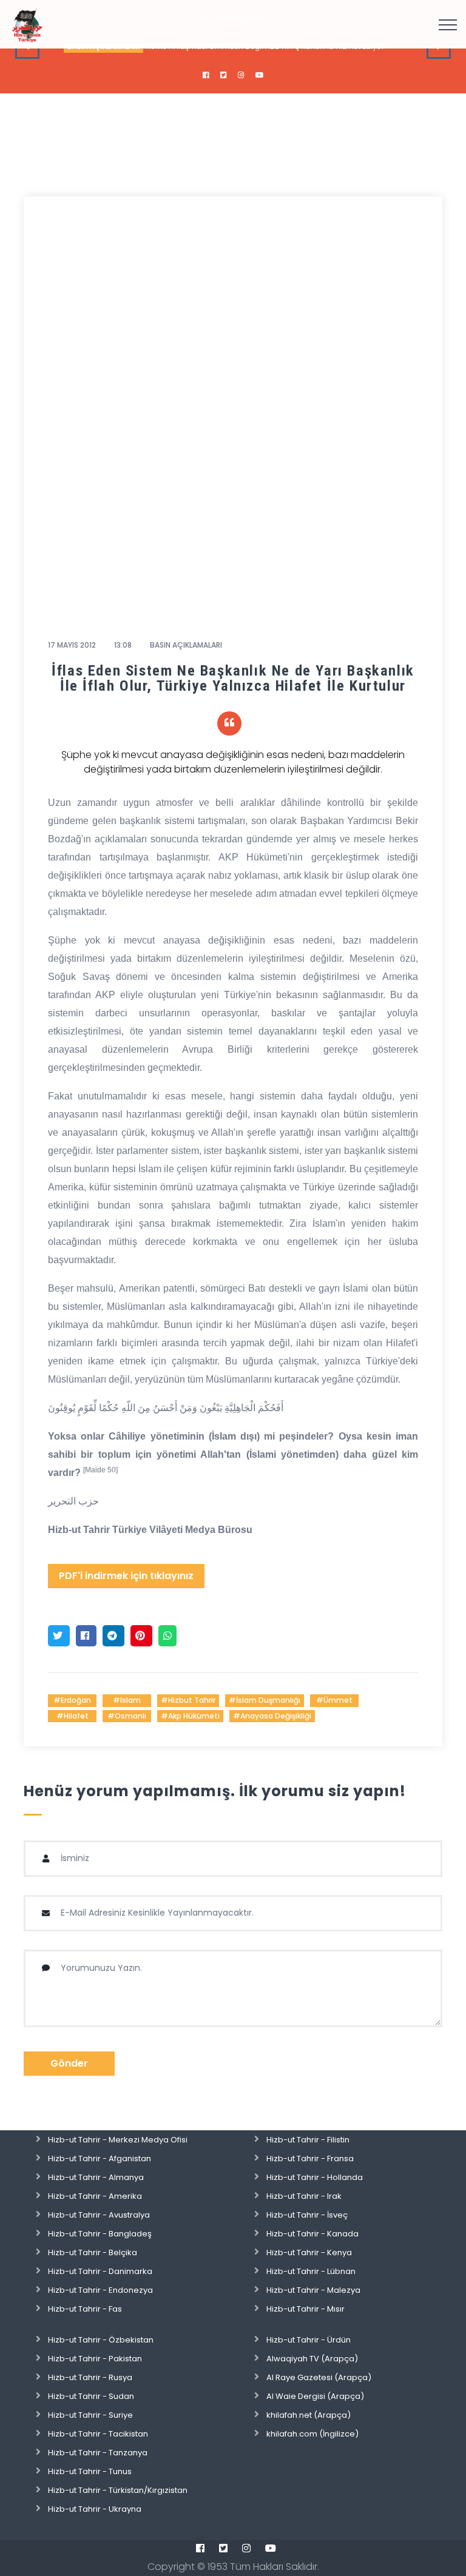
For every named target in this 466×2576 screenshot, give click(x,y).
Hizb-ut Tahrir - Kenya (309, 2252)
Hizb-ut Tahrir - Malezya (313, 2290)
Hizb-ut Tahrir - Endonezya (100, 2290)
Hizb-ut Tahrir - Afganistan (100, 2158)
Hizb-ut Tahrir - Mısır (306, 2309)
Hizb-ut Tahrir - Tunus (90, 2471)
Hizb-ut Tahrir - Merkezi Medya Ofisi (118, 2140)
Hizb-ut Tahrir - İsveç (307, 2215)
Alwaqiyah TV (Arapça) (312, 2359)
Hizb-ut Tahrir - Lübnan (311, 2271)
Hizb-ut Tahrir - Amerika (95, 2196)
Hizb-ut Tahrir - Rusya (90, 2377)
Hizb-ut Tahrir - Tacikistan (98, 2434)
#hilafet (73, 1716)
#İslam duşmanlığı (265, 1700)
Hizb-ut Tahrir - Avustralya (99, 2215)
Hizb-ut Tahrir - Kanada (312, 2234)
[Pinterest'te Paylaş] (141, 1636)
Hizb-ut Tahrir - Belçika (93, 2252)
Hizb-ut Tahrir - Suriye (90, 2415)
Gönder (69, 2063)
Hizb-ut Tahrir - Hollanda (315, 2177)
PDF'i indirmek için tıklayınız (126, 1576)
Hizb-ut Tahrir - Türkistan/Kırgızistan (118, 2490)
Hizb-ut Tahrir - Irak (304, 2196)
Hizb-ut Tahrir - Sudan (91, 2396)
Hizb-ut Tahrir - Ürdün (309, 2340)
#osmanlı (127, 1716)
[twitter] (224, 75)
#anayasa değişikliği (272, 1716)
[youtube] (260, 75)
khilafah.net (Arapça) (309, 2415)
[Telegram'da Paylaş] (113, 1636)
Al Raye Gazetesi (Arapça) (319, 2377)
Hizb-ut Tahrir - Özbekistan (101, 2340)
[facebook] (206, 75)
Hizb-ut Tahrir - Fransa (310, 2158)
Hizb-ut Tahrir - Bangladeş (100, 2234)
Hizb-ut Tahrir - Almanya (96, 2177)
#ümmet (334, 1700)
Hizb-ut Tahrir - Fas (85, 2309)
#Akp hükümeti (190, 1716)
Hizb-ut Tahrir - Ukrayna (95, 2509)
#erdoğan (72, 1700)
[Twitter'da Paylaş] (59, 1636)
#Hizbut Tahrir (188, 1700)
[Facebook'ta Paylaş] (86, 1636)
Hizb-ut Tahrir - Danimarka (100, 2271)
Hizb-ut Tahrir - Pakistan (95, 2359)
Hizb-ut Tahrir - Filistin (308, 2140)
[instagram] (241, 75)
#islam (127, 1700)
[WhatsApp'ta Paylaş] (167, 1636)
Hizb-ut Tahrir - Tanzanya (98, 2453)
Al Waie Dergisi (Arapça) (315, 2396)
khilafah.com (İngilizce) (312, 2434)
